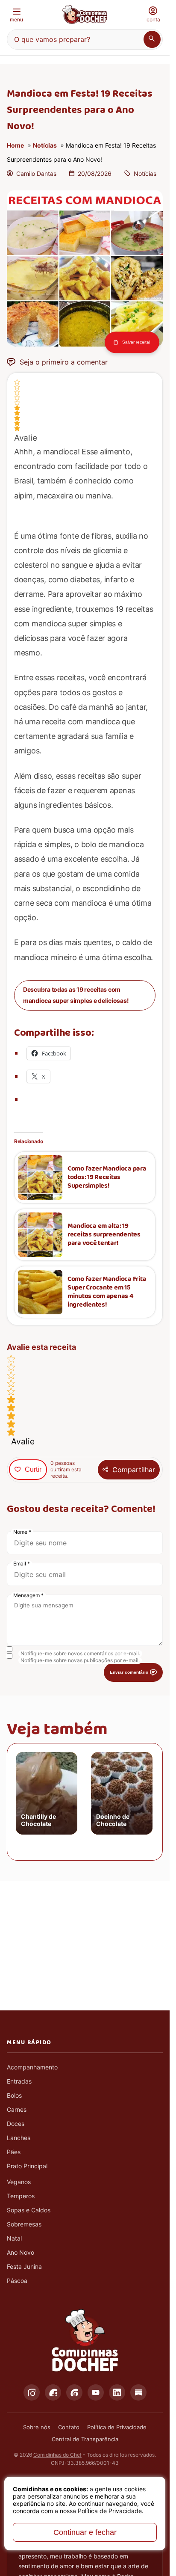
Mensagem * (28, 1595)
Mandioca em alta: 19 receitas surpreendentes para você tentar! (104, 1235)
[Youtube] (96, 2392)
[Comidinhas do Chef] (85, 15)
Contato (69, 2427)
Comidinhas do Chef (57, 2455)
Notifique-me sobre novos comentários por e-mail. (80, 1653)
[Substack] (138, 2392)
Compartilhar (134, 1470)
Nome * (22, 1532)
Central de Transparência (85, 2439)
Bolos (14, 2095)
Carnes (17, 2109)
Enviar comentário (129, 1672)
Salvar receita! (136, 342)
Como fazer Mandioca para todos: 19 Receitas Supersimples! (107, 1177)
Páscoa (17, 2281)
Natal (14, 2238)
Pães (14, 2152)
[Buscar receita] (152, 39)
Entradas (19, 2081)
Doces (16, 2124)
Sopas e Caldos (29, 2210)
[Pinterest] (74, 2392)
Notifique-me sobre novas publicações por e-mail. (80, 1660)
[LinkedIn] (117, 2392)
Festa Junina (24, 2266)
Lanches (19, 2138)
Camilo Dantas (36, 173)
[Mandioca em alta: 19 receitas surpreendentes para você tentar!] (40, 1235)
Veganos (19, 2182)
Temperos (21, 2196)
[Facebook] (53, 2392)
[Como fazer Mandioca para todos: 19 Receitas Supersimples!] (40, 1177)
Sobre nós (37, 2427)
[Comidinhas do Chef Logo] (85, 2341)
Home (15, 145)
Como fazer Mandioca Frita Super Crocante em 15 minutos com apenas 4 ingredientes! (107, 1292)
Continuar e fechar (85, 2532)
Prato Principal (27, 2166)
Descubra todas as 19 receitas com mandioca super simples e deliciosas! (76, 995)
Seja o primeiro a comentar (64, 362)
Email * (22, 1564)
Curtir (33, 1469)
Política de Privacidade (117, 2427)
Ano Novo (21, 2252)
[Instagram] (32, 2392)
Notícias (45, 145)
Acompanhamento (32, 2067)
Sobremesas (24, 2224)
